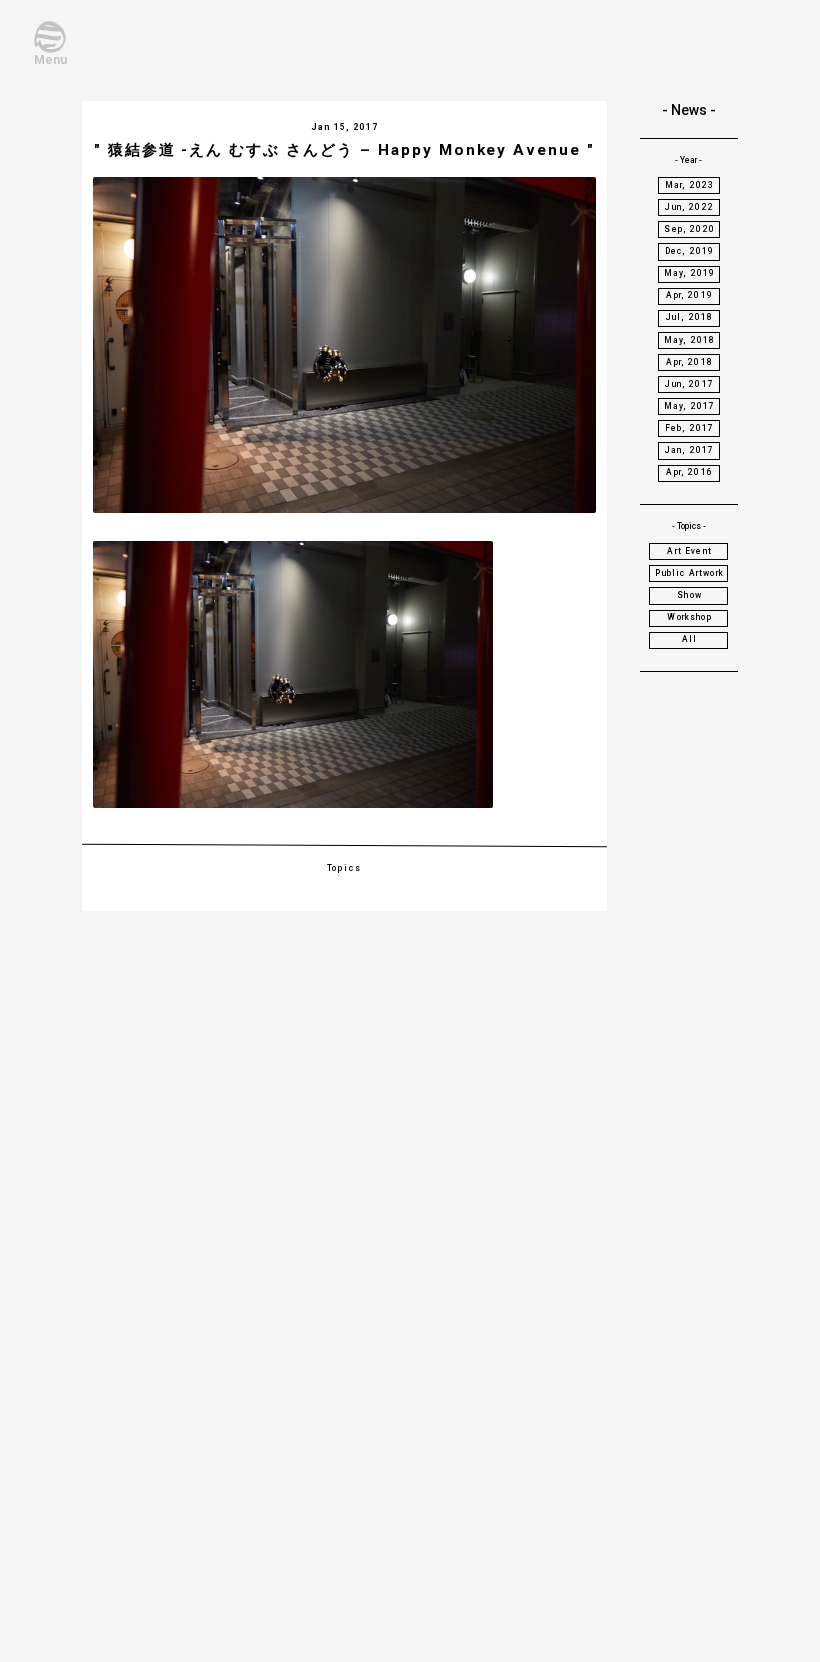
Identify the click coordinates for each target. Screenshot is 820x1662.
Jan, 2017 (690, 450)
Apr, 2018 (689, 362)
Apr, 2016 (689, 472)
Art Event (689, 551)
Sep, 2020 (689, 229)
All (690, 639)
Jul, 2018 (690, 317)
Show (689, 595)
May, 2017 (690, 406)
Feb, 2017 (690, 428)
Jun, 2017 (689, 384)
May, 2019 (690, 273)
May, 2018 (690, 340)
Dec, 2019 (690, 251)
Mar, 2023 (690, 185)
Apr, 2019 (689, 295)
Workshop (689, 617)
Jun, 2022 (689, 207)
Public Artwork (689, 573)
